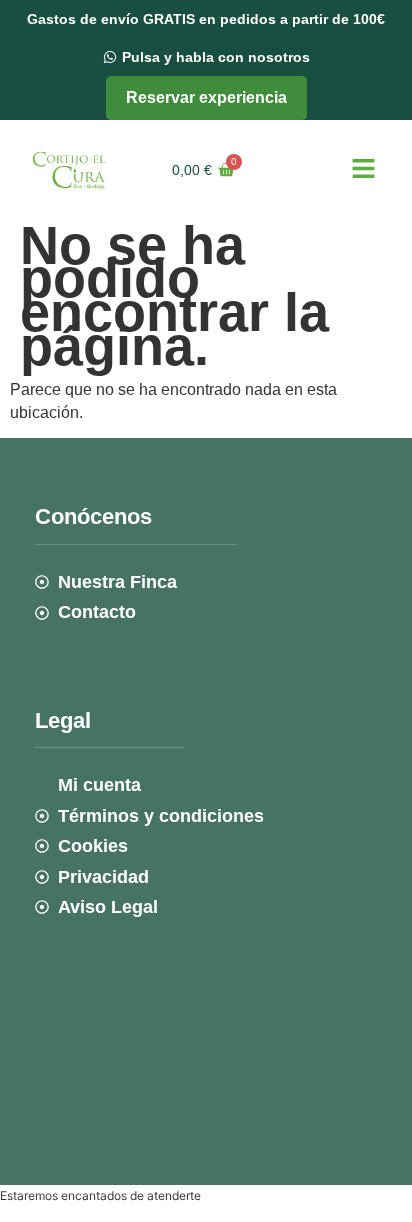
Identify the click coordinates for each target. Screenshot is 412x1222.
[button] (363, 170)
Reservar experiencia (206, 97)
